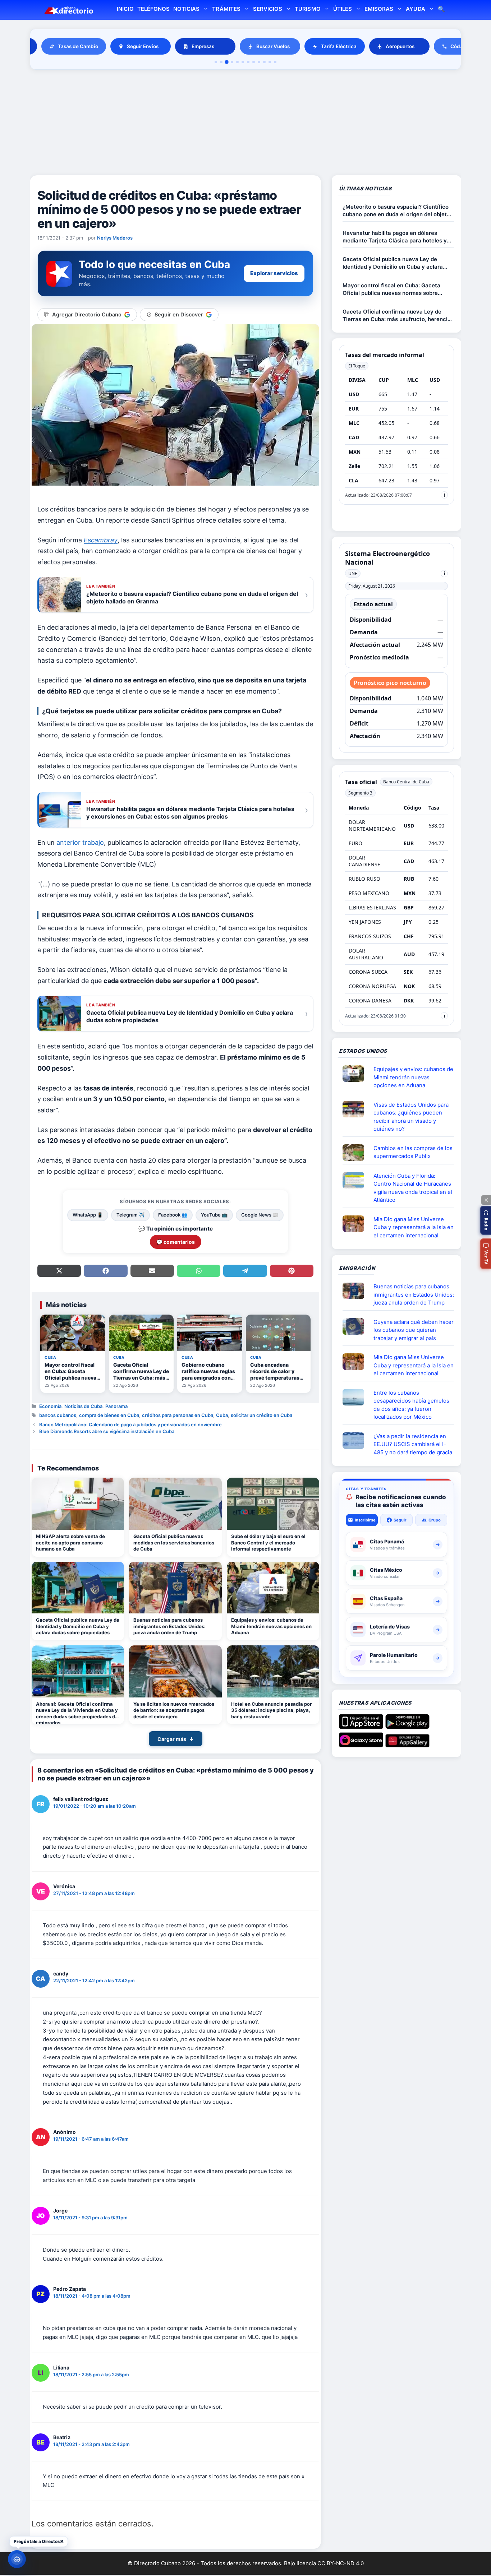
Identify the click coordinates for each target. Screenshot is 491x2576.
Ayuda (415, 9)
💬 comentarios (176, 1242)
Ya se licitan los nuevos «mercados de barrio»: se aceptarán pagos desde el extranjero (174, 1710)
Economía (50, 1406)
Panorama (116, 1406)
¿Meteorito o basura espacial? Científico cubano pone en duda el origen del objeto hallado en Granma (396, 211)
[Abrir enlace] (356, 1074)
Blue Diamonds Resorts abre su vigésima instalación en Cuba (107, 1431)
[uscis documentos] (356, 1441)
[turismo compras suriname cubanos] (356, 1326)
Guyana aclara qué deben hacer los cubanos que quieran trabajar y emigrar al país (414, 1330)
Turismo (308, 9)
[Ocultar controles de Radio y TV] (486, 1200)
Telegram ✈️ (130, 1215)
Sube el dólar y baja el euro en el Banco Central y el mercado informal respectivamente (268, 1542)
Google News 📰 (260, 1215)
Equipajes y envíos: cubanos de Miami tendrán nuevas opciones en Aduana (271, 1626)
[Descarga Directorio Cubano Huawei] (407, 1745)
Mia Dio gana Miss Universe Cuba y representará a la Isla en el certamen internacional (414, 1227)
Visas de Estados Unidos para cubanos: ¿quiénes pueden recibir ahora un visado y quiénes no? (411, 1117)
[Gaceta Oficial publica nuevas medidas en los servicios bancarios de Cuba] (175, 1504)
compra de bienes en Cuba (109, 1415)
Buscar (441, 10)
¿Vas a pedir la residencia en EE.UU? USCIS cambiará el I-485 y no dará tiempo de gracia (413, 1444)
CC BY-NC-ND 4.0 (341, 2563)
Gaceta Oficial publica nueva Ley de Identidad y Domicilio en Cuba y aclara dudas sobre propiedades (78, 1626)
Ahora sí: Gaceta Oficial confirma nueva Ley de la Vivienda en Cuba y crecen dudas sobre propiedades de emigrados (77, 1713)
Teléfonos (153, 9)
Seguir (400, 1520)
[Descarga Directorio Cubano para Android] (407, 1726)
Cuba (222, 1415)
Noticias (186, 9)
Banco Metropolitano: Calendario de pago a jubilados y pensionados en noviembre (130, 1424)
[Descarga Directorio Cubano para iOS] (361, 1726)
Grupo (435, 1520)
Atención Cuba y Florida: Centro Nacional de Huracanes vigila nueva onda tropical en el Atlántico (413, 1188)
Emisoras (379, 9)
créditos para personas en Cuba (178, 1415)
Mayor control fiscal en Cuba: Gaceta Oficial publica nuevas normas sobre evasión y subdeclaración (391, 289)
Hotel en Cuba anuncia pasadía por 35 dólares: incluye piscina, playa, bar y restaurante (271, 1710)
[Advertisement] (245, 124)
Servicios (268, 9)
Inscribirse (365, 1520)
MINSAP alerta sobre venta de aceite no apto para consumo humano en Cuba (70, 1542)
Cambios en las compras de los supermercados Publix (413, 1152)
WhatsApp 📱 (88, 1215)
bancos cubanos (58, 1415)
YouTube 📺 (214, 1215)
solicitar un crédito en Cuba (261, 1415)
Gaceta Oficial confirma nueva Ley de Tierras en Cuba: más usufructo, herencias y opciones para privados (398, 316)
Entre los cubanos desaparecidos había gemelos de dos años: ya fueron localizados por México (411, 1405)
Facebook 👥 (173, 1215)
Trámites (226, 9)
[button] (486, 1220)
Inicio (125, 9)
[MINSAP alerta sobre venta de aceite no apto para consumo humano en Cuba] (78, 1504)
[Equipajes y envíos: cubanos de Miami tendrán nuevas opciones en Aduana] (273, 1588)
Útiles (343, 9)
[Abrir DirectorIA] (17, 2559)
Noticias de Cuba (83, 1406)
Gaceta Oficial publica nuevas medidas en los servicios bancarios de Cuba (174, 1542)
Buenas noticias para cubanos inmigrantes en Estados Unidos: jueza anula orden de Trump (169, 1626)
